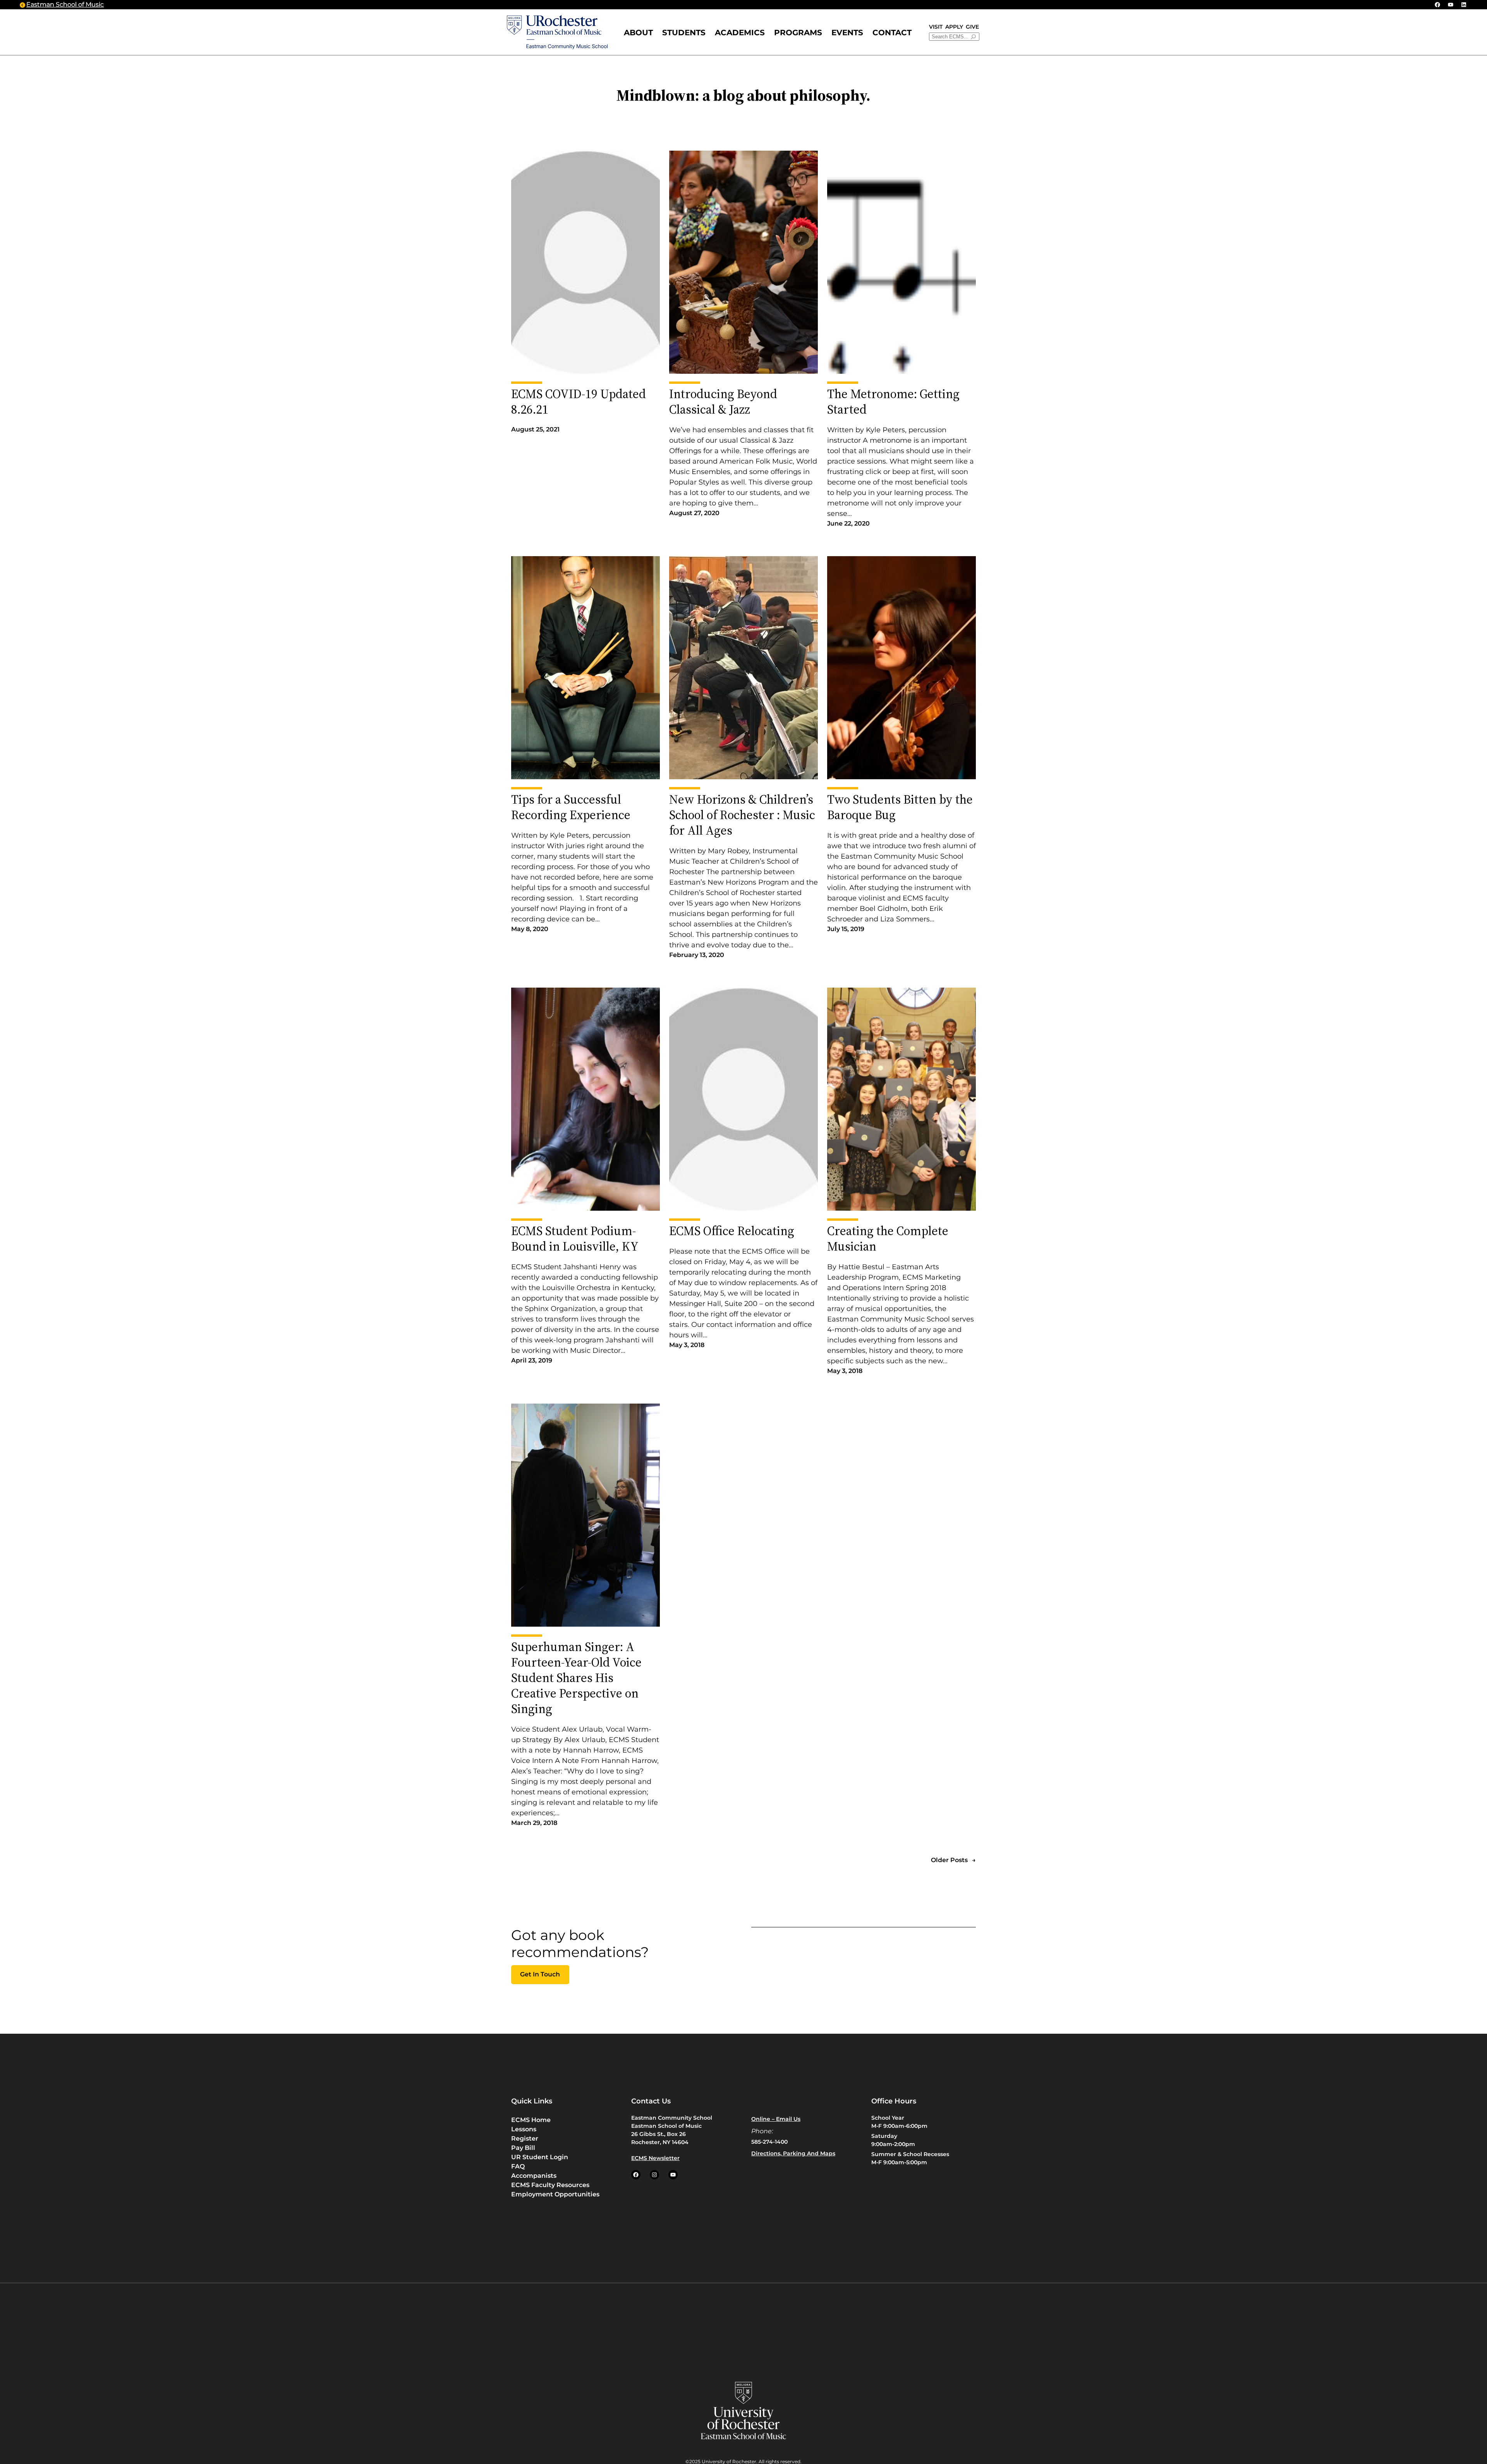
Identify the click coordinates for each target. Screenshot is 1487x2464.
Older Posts (953, 1860)
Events (847, 33)
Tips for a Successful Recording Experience (571, 807)
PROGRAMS (798, 33)
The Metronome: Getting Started (893, 402)
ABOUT (638, 33)
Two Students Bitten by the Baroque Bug (900, 807)
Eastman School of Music (65, 4)
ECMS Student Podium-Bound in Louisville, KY (575, 1239)
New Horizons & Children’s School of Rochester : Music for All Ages (742, 815)
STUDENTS (684, 33)
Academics (740, 33)
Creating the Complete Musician (888, 1239)
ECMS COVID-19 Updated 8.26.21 (579, 402)
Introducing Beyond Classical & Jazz (723, 402)
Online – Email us (776, 2119)
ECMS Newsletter (655, 2158)
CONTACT (892, 33)
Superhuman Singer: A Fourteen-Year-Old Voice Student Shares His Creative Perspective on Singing (576, 1678)
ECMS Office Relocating (732, 1231)
